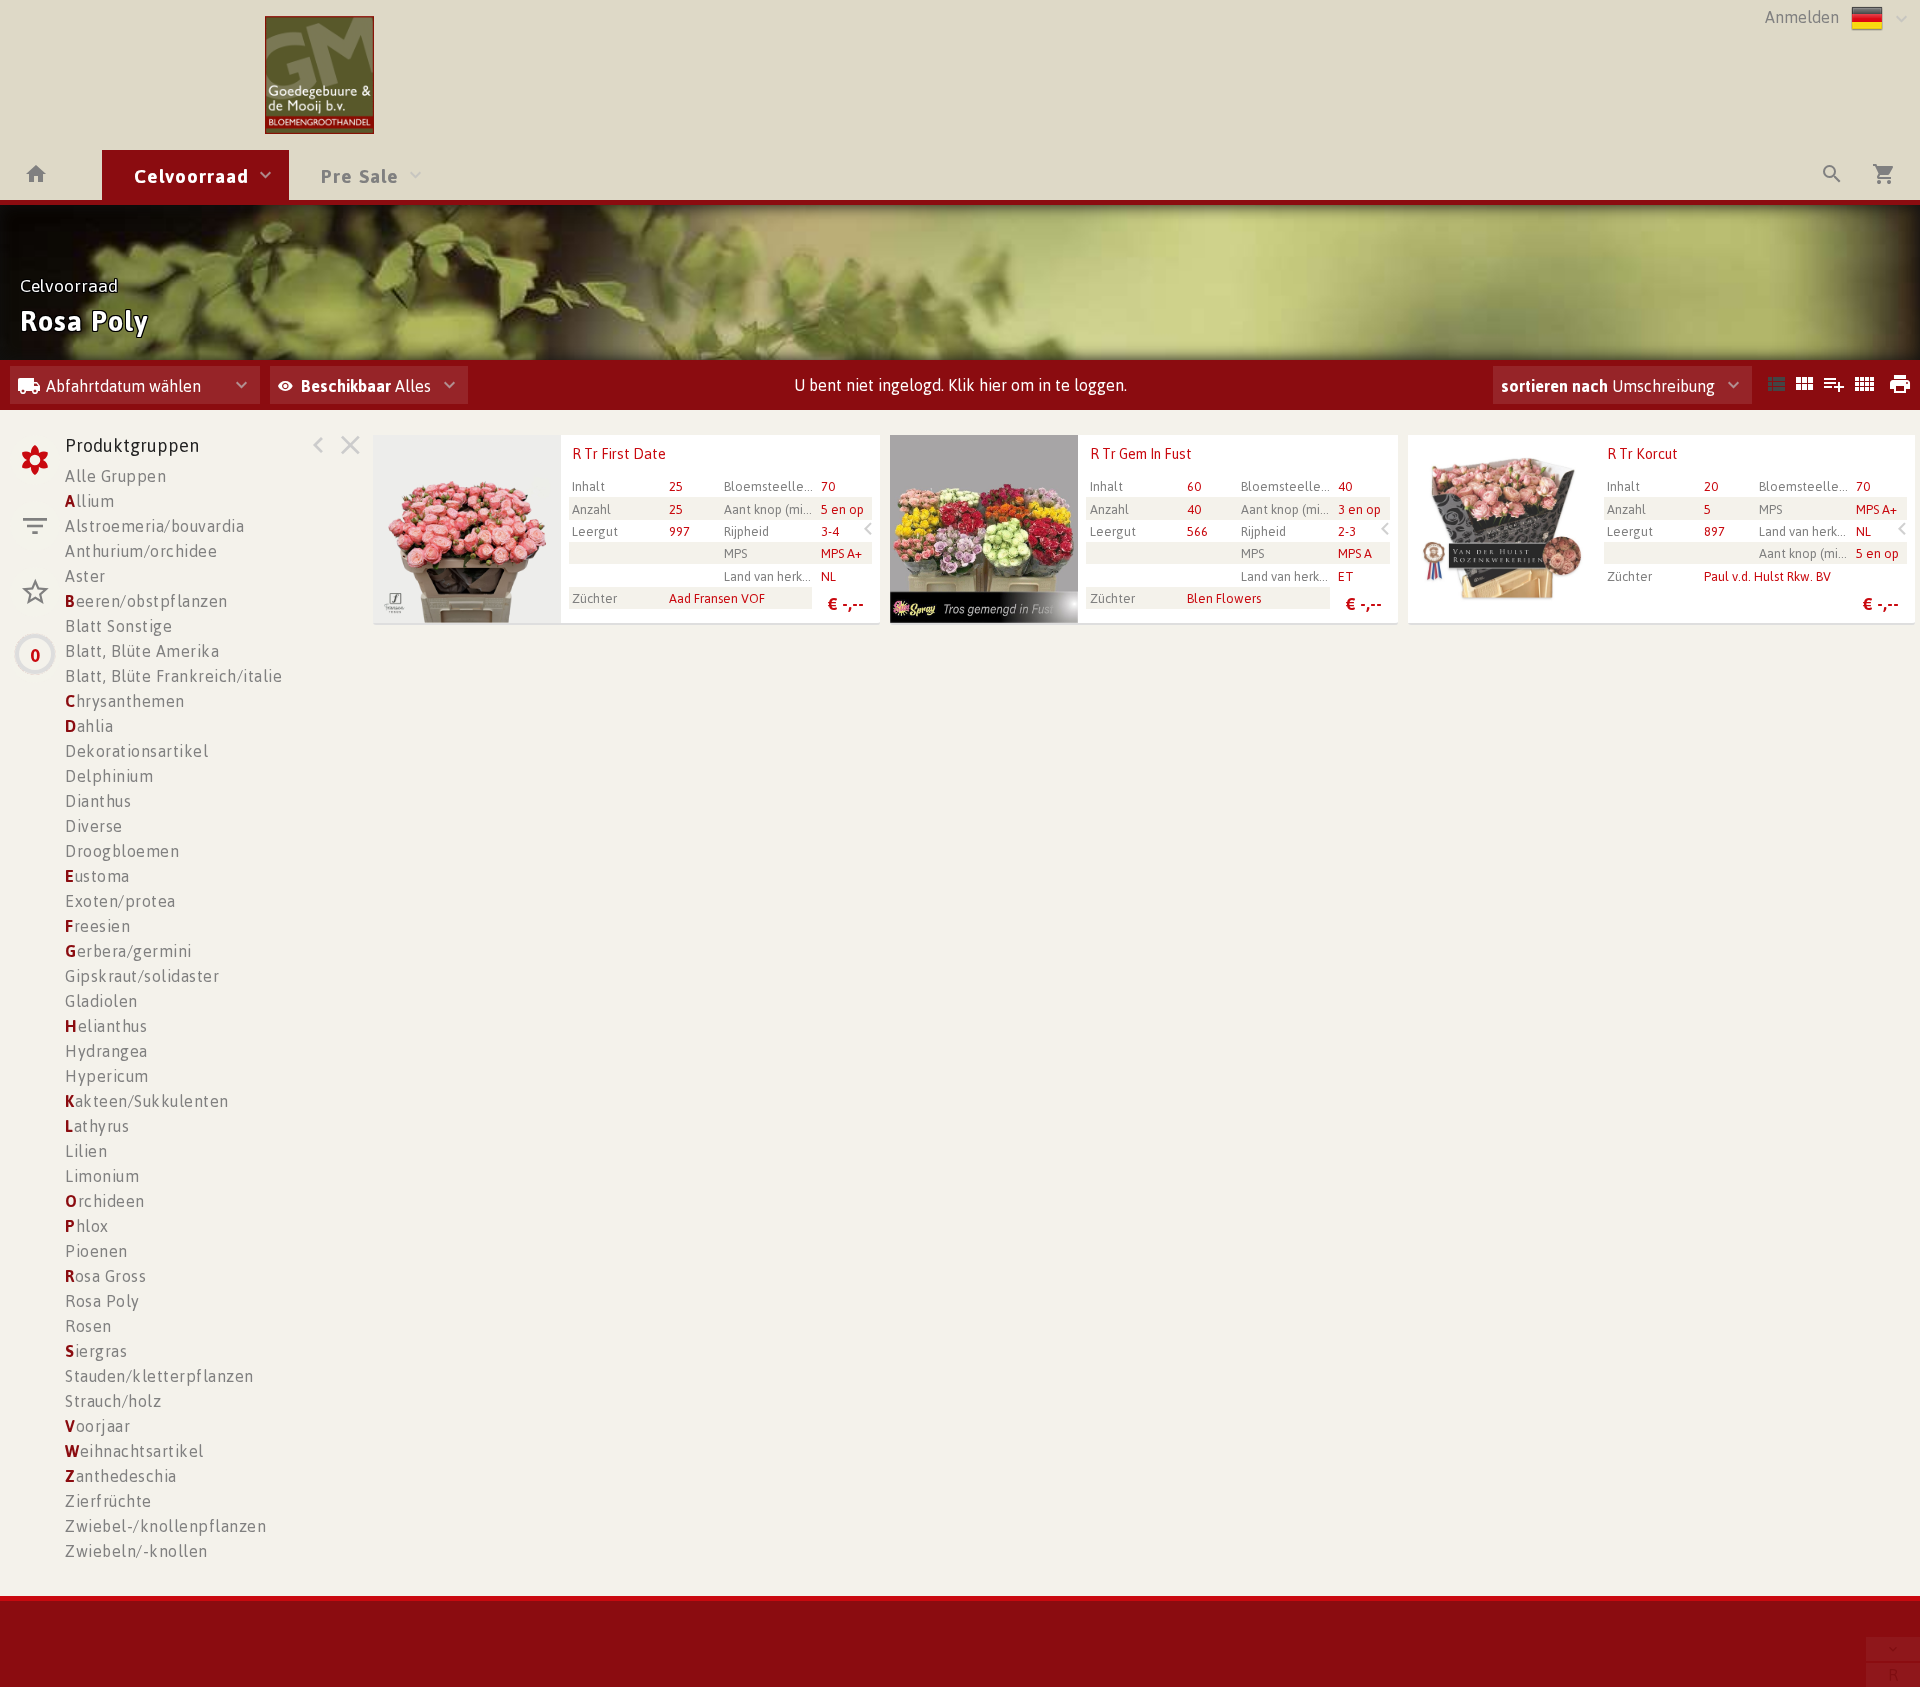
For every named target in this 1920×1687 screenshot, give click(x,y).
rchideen (105, 1201)
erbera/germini (128, 951)
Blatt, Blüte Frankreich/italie (173, 676)
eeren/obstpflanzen (146, 601)
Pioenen (96, 1251)
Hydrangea (106, 1051)
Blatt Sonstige (118, 626)
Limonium (102, 1176)
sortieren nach (1556, 386)
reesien (97, 926)
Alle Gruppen (115, 476)
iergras (96, 1351)
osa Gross (105, 1276)
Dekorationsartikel (136, 751)
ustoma (97, 876)
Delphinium (109, 776)
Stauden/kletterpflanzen (159, 1376)
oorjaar (97, 1426)
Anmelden (1802, 17)
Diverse (94, 826)
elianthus (106, 1026)
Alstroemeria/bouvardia (154, 526)
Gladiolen (101, 1001)
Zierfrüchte (108, 1501)
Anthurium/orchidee (141, 551)
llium (89, 501)
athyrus (97, 1126)
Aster (85, 576)
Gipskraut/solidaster (142, 976)
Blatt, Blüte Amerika (142, 651)
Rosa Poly (102, 1301)
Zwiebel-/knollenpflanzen (165, 1526)
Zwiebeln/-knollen (136, 1551)
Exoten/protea (120, 901)
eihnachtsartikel (134, 1451)
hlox (87, 1226)
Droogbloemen (122, 851)
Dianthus (98, 801)
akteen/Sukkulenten (147, 1101)
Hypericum (107, 1076)
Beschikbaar (348, 386)
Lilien (86, 1151)
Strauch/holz (113, 1401)
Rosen (88, 1326)
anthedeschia (121, 1476)
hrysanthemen (125, 701)
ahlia (89, 726)
